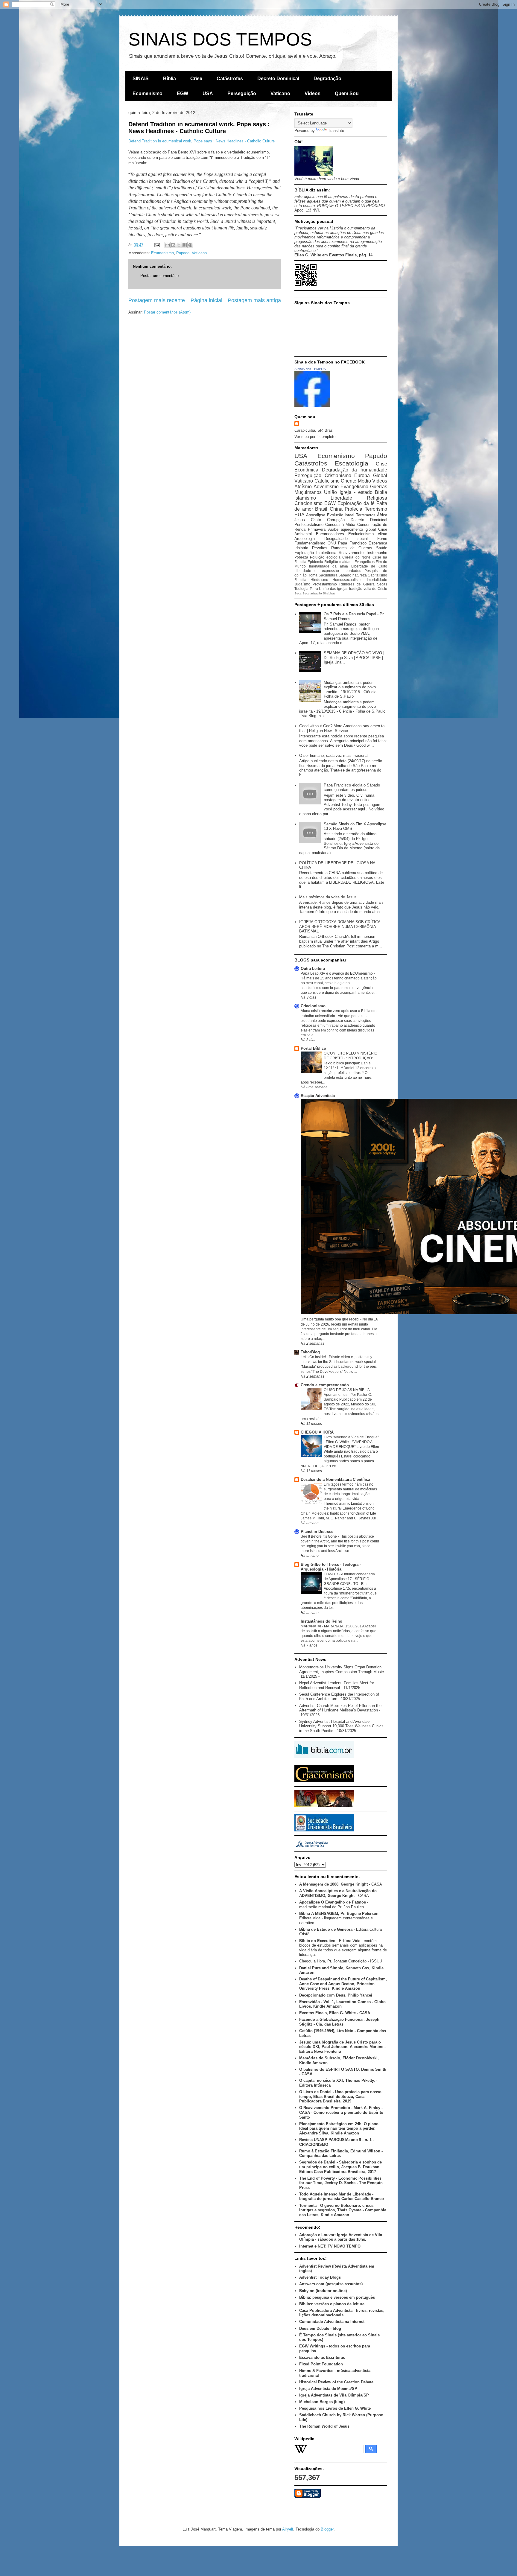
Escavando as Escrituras (322, 2357)
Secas (382, 584)
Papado (183, 253)
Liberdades (352, 571)
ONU (332, 543)
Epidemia (315, 562)
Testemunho (377, 553)
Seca (298, 593)
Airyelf (288, 2529)
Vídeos (313, 93)
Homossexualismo (348, 580)
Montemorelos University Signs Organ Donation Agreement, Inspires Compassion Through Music (342, 1669)
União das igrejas (333, 589)
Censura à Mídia (340, 525)
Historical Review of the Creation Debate (336, 2382)
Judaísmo (302, 584)
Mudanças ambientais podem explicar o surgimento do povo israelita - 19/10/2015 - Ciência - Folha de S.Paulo (351, 690)
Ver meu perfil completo (315, 437)
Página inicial (206, 300)
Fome (382, 539)
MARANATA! (311, 1626)
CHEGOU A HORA (317, 1432)
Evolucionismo (361, 534)
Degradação (327, 79)
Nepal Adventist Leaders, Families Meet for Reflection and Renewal (337, 1685)
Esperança (378, 543)
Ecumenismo (148, 93)
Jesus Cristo (308, 520)
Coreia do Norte (356, 557)
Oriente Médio (356, 481)
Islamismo (305, 498)
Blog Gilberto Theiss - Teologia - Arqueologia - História (331, 1567)
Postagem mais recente (157, 300)
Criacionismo (308, 503)
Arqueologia (305, 539)
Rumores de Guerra (357, 584)
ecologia (333, 557)
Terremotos (366, 515)
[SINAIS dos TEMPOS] (312, 406)
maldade (346, 562)
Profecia (353, 509)
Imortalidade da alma (329, 566)
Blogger (327, 2529)
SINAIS (141, 79)
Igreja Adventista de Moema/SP (328, 2389)
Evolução (335, 515)
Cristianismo (338, 476)
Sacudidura (328, 575)
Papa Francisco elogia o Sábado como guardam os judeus (352, 788)
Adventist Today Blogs (320, 2277)
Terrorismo (376, 509)
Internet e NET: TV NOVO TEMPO (330, 2246)
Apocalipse (316, 515)
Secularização (312, 593)
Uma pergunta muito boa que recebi (330, 1319)
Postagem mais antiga (254, 300)
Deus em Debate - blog (320, 2328)
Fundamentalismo (310, 543)
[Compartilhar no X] (179, 245)
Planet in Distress (317, 1532)
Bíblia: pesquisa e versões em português (337, 2297)
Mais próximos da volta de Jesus (328, 897)
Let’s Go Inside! (314, 1357)
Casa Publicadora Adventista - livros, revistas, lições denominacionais (342, 2313)
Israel (349, 515)
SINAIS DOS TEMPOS (220, 39)
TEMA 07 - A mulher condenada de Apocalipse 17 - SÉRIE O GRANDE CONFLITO (349, 1579)
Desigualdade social (346, 539)
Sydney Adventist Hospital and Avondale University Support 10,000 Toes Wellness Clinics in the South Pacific (341, 1726)
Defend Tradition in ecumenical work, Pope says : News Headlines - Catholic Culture (199, 128)
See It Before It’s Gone (319, 1536)
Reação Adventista (318, 1096)
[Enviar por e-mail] (168, 245)
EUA (299, 515)
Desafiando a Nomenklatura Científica (335, 1479)
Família (300, 580)
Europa (362, 476)
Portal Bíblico (313, 1048)
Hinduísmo (319, 580)
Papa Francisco (352, 543)
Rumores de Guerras (352, 548)
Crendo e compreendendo (325, 1385)
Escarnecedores (330, 534)
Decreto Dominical (278, 79)
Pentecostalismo (309, 525)
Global (380, 476)
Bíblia (169, 79)
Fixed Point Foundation (321, 2364)
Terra (314, 589)
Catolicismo (327, 481)
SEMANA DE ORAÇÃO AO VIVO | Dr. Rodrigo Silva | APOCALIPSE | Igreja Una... (354, 658)
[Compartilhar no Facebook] (185, 245)
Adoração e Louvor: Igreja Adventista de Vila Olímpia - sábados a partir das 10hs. (341, 2237)
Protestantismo (325, 584)
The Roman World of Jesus (324, 2426)
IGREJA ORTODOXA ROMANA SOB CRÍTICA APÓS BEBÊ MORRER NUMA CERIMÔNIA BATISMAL (340, 926)
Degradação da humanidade (355, 470)
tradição (356, 589)
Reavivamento (351, 553)
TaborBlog (310, 1352)
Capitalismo (377, 575)
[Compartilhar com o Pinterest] (190, 245)
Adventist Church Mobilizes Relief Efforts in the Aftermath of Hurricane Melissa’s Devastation (340, 1708)
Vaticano (280, 93)
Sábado (345, 575)
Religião (331, 562)
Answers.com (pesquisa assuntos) (331, 2284)
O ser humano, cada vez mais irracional (334, 756)
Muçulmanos (308, 492)
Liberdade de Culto (369, 566)
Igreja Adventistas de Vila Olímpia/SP (334, 2395)
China (336, 509)
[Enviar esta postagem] (157, 245)
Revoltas (320, 548)
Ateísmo (303, 487)
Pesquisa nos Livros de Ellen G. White (335, 2408)
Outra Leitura (313, 969)
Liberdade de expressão (317, 571)
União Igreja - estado (348, 492)
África (382, 515)
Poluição (317, 557)
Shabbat (329, 593)
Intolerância (326, 553)
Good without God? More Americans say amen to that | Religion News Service (342, 728)
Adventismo (326, 487)
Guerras (379, 487)
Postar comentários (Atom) (167, 312)
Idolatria (301, 548)
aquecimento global (358, 529)
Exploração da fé (356, 503)
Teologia (301, 589)
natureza (360, 575)
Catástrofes (230, 79)
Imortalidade (377, 580)
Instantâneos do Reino (321, 1621)
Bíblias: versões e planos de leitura (332, 2304)
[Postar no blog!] (173, 245)
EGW (183, 93)
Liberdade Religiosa (359, 498)
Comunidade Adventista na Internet (332, 2322)
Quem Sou (347, 93)
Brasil (321, 509)
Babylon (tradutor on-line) (323, 2291)
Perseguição (242, 93)
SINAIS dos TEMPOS (310, 369)
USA (208, 93)
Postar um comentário (159, 276)
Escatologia (352, 463)
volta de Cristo (375, 589)
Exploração (304, 553)
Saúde (382, 548)
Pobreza (301, 557)
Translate (336, 131)
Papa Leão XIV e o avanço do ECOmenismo (337, 973)
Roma (313, 575)
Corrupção (336, 520)
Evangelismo (354, 487)
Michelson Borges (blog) (322, 2402)
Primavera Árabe (323, 529)
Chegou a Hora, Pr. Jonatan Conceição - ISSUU (341, 1961)
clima (383, 534)
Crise (196, 79)
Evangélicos (365, 562)
